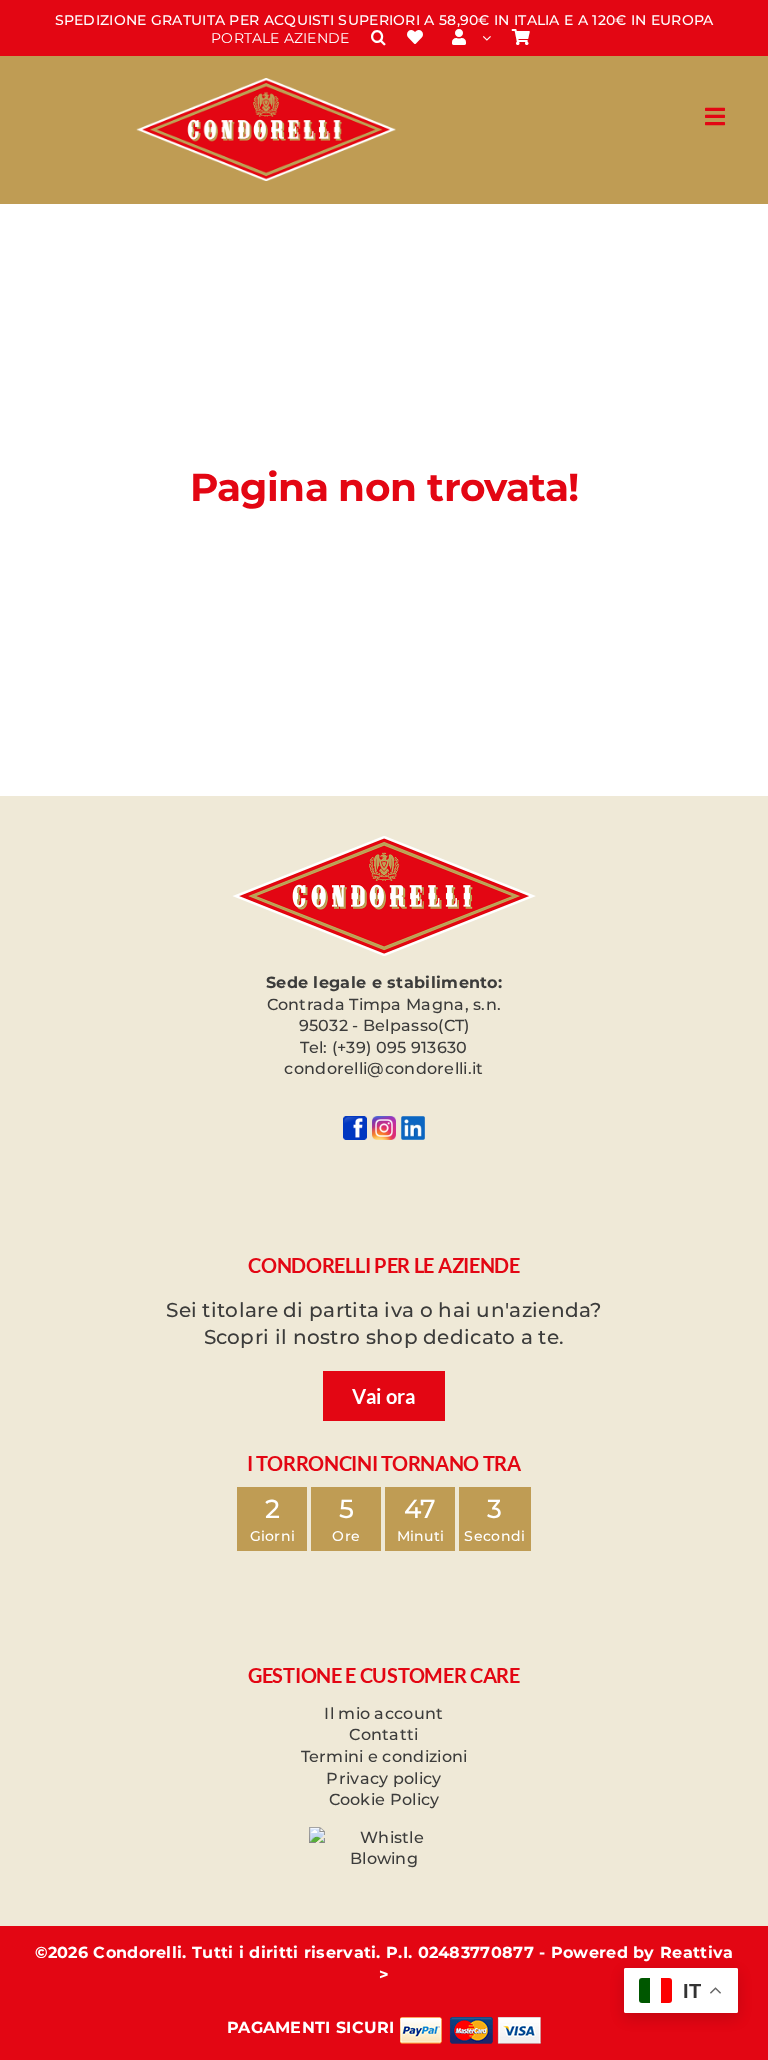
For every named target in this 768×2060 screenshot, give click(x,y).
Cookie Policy (384, 1799)
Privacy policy (383, 1778)
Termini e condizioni (384, 1756)
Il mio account (383, 1713)
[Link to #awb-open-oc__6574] (715, 117)
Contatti (383, 1734)
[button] (378, 38)
